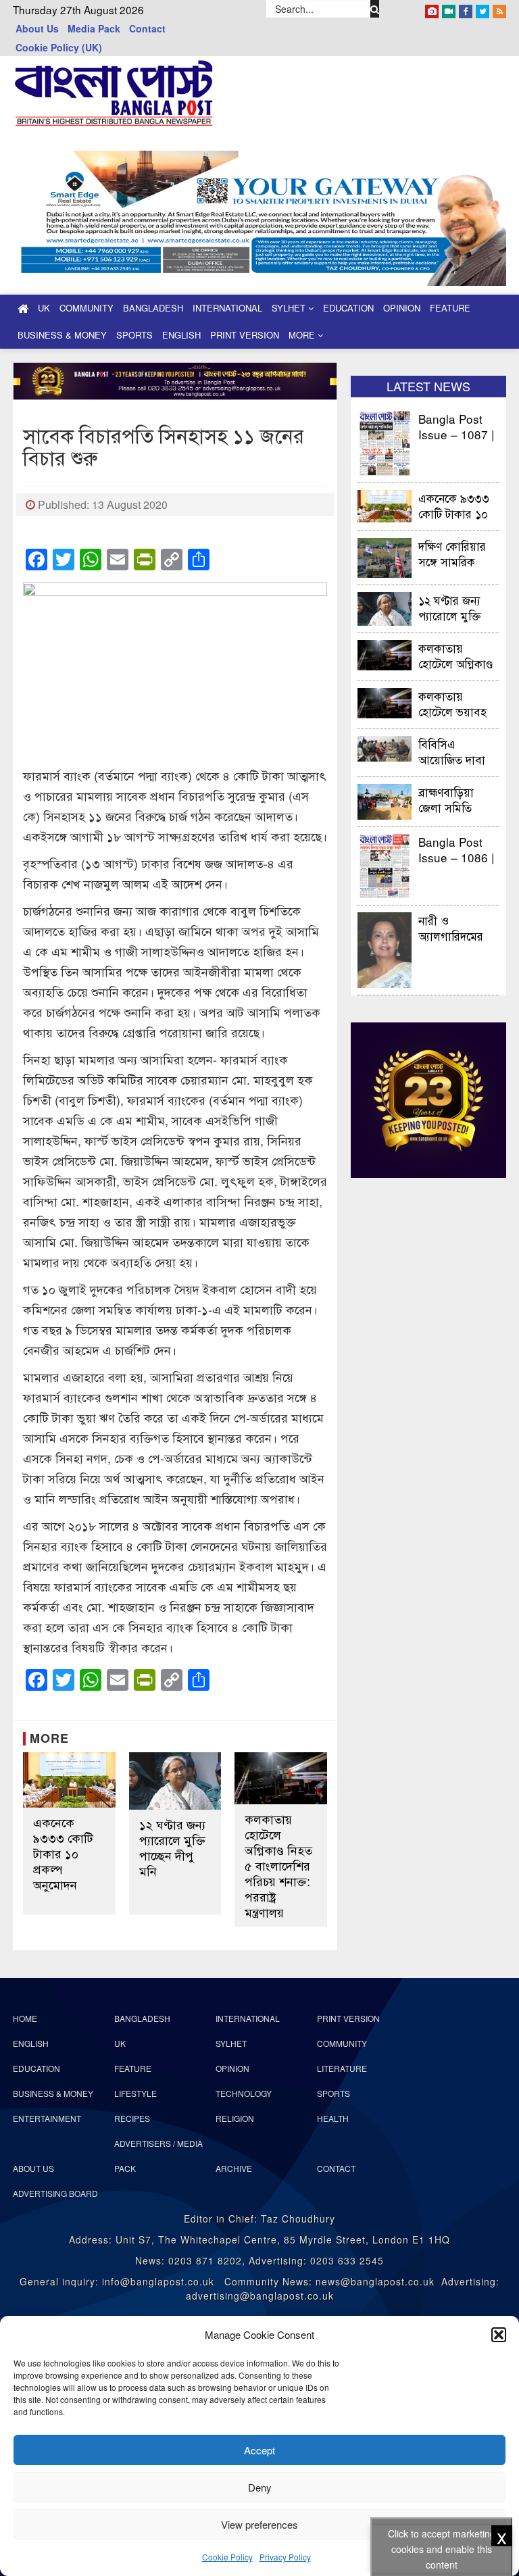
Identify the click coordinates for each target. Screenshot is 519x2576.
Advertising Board (55, 2193)
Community (86, 308)
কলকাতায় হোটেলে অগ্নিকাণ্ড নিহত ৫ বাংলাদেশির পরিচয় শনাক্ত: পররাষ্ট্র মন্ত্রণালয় (278, 1865)
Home (25, 2018)
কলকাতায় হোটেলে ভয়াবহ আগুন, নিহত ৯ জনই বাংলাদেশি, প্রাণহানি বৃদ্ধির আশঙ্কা (454, 703)
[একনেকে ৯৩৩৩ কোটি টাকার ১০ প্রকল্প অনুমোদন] (69, 1780)
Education (348, 308)
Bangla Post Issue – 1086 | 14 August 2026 (456, 849)
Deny (260, 2487)
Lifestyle (135, 2093)
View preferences (259, 2524)
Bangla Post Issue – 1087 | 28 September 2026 (456, 426)
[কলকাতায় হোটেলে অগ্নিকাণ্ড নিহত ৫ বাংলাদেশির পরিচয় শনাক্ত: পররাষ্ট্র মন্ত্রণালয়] (281, 1778)
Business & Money (62, 335)
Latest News (428, 386)
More (303, 335)
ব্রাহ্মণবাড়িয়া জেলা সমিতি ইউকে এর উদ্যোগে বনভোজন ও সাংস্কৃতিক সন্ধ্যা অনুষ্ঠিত (459, 799)
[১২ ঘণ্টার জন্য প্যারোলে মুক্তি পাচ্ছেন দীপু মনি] (175, 1781)
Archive (234, 2168)
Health (333, 2118)
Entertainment (47, 2118)
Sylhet (290, 308)
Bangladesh (153, 308)
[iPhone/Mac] (432, 9)
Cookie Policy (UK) (59, 47)
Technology (244, 2093)
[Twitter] (483, 9)
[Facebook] (466, 9)
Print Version (245, 335)
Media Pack (94, 28)
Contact (147, 28)
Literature (342, 2068)
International (227, 308)
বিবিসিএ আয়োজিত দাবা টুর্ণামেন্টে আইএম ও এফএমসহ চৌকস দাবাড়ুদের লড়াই (456, 751)
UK (44, 308)
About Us (37, 28)
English (181, 335)
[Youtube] (449, 9)
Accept (259, 2450)
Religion (235, 2118)
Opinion (402, 308)
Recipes (132, 2118)
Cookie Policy (227, 2557)
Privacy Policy (285, 2557)
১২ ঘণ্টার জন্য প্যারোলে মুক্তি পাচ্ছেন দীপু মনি (172, 1848)
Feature (450, 308)
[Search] (375, 9)
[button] (499, 2335)
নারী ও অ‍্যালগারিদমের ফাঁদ (451, 927)
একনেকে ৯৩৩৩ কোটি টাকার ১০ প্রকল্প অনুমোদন (63, 1853)
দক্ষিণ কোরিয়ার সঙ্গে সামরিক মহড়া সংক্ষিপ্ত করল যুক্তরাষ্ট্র (452, 553)
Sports (134, 335)
